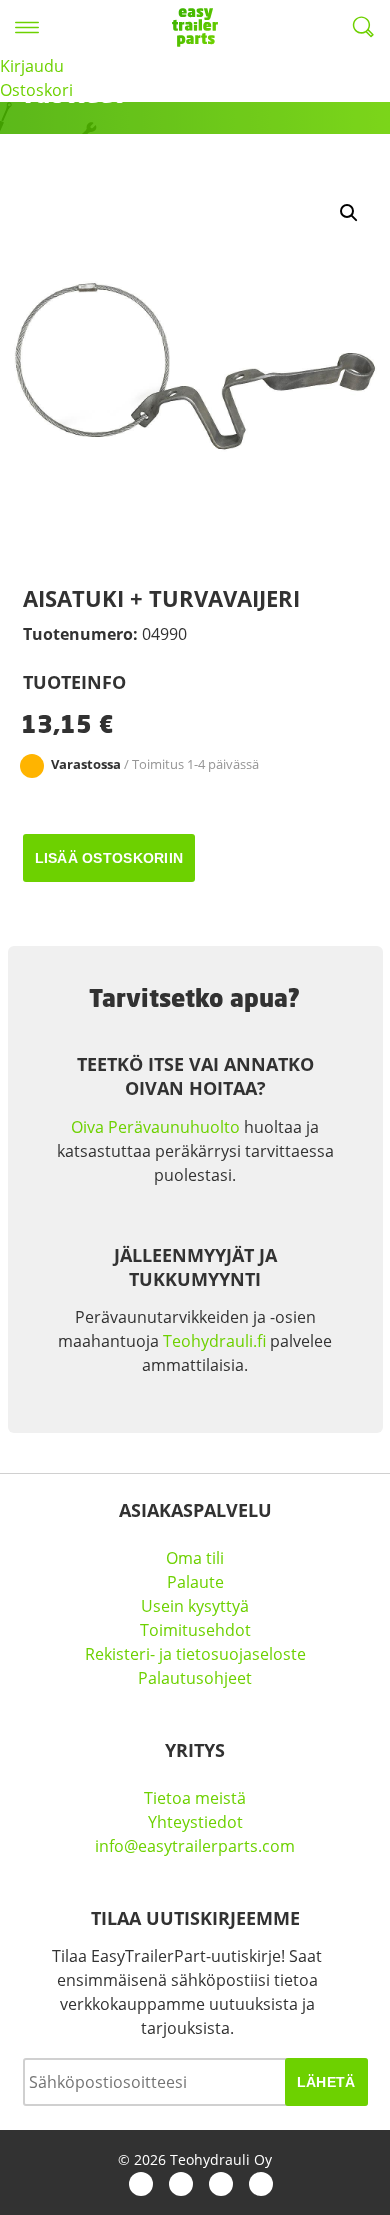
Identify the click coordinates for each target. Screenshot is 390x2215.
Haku (363, 27)
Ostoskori (36, 90)
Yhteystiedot (195, 1822)
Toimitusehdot (195, 1630)
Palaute (195, 1582)
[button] (349, 213)
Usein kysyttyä (195, 1606)
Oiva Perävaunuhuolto (155, 1127)
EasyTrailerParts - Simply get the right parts (195, 27)
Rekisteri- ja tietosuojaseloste (195, 1654)
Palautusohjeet (195, 1678)
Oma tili (195, 1558)
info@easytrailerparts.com (195, 1846)
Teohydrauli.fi (214, 1341)
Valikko (27, 27)
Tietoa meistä (195, 1798)
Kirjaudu (32, 66)
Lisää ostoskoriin (109, 858)
